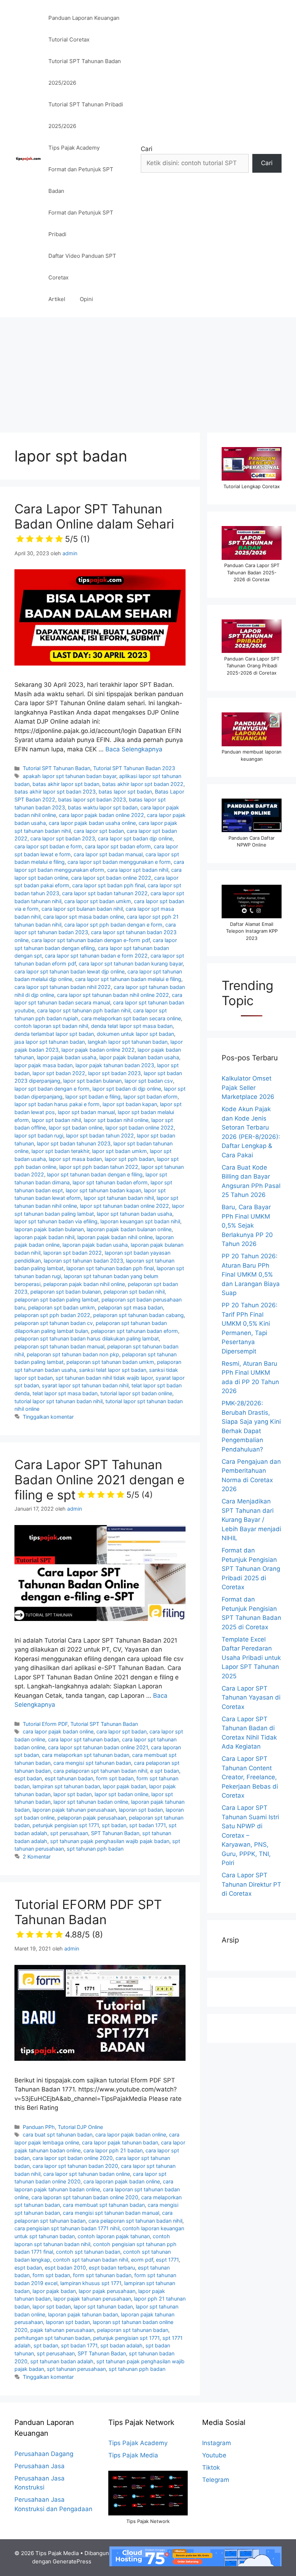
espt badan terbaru (112, 2268)
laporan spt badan (141, 1810)
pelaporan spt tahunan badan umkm (110, 1362)
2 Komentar (37, 1857)
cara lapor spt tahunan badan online (87, 2174)
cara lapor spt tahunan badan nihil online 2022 (113, 995)
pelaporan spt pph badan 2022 (52, 1315)
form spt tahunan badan (102, 2275)
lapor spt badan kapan (130, 1104)
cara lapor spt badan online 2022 (111, 878)
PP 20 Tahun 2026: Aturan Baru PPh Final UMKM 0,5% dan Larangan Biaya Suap (251, 1274)
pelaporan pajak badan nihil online (84, 1284)
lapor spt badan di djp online (127, 1089)
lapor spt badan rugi (39, 1135)
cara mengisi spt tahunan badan (92, 1763)
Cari (147, 149)
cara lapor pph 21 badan (113, 2150)
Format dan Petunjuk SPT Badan (81, 180)
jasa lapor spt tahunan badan (50, 1042)
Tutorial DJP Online (80, 2127)
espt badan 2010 (65, 2268)
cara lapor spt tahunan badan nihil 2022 (63, 987)
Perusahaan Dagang (44, 2454)
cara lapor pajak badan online (58, 1731)
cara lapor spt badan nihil (138, 870)
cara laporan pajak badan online (122, 2181)
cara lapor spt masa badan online (84, 917)
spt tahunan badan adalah (62, 2361)
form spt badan (115, 1778)
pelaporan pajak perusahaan (92, 1818)
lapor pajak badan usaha (67, 1057)
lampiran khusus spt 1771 (91, 2283)
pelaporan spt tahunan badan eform (134, 1331)
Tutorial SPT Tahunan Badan (56, 768)
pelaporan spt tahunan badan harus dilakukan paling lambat (87, 1338)
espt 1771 (167, 2260)
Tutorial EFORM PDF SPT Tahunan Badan (88, 1918)
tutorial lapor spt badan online (136, 1393)
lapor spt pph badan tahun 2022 (99, 1167)
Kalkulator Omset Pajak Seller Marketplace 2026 (248, 1088)
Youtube (214, 2455)
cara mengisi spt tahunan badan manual (111, 2213)
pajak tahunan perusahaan (62, 2330)
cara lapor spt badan (99, 831)
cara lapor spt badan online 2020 (73, 2158)
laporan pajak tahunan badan (83, 2314)
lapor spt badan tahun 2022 (100, 1135)
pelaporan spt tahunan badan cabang (138, 1315)
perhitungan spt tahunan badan (52, 2338)
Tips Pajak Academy (74, 148)
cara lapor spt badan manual (108, 854)
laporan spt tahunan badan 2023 (83, 1261)
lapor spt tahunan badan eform (110, 1182)
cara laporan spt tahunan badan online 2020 (85, 2197)
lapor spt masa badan (75, 1159)
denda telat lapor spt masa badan (132, 1026)
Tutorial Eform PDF (45, 1724)
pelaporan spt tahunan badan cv (54, 1323)
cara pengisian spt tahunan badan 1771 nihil (67, 2228)
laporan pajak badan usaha (95, 1245)
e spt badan (165, 1771)
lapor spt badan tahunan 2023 (74, 1143)
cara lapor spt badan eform (118, 846)
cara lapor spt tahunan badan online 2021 (98, 1747)
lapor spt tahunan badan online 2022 (124, 1206)
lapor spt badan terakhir (60, 1151)
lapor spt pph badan (129, 1159)
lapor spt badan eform (151, 1097)
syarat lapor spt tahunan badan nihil (85, 1385)
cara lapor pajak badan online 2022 (101, 815)
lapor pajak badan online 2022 (98, 1050)
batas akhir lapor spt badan (66, 784)
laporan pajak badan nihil (44, 1237)
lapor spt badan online (76, 1128)
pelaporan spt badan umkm (62, 1307)
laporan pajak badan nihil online (115, 1237)
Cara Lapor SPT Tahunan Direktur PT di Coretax (251, 1884)
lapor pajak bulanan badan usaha (139, 1057)
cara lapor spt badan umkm (98, 901)
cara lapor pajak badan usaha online (92, 823)
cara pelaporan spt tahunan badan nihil (100, 1771)
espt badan (28, 1778)
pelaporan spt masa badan (130, 1307)
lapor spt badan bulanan (92, 1081)
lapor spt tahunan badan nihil (119, 1198)
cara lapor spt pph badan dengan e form (113, 925)
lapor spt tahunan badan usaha (134, 1214)
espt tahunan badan (69, 1778)
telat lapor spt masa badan (65, 1393)
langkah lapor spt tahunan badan (128, 1042)
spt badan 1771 (147, 1825)
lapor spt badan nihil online (116, 1120)
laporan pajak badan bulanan (49, 1229)
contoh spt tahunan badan (88, 2252)
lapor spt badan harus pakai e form (57, 1104)
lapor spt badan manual (86, 1112)
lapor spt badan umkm (119, 1151)
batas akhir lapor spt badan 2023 (55, 792)
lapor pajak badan (125, 1786)
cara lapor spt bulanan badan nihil (82, 909)
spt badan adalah (121, 2345)
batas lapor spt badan (125, 792)
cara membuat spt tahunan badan (104, 2205)
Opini (86, 299)
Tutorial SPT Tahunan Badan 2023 (134, 768)
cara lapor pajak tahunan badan (120, 2142)
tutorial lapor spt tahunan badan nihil (58, 1401)
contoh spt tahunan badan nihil (91, 2260)
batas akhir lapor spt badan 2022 (143, 784)
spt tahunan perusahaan (76, 2369)
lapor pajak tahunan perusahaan (92, 2299)
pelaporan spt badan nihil (134, 1292)
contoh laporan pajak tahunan (114, 2236)
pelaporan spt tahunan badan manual (59, 1346)
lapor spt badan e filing (93, 1097)
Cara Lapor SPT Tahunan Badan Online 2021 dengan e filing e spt (99, 1480)
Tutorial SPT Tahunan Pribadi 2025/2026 (86, 115)
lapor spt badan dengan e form (52, 1089)
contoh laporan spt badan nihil (51, 1026)
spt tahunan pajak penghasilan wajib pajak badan (110, 1841)
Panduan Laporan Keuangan (84, 18)
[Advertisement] (148, 371)
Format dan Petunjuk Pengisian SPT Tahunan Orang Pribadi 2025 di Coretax (251, 1569)
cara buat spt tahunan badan (58, 2135)
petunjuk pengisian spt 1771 (66, 1825)
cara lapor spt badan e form (48, 846)
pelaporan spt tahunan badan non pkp (73, 1354)
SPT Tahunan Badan (115, 1833)
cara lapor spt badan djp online (135, 838)
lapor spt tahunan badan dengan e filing (95, 1174)
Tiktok (211, 2467)
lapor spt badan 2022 (59, 1073)
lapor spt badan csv (149, 1081)
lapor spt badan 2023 (114, 1073)
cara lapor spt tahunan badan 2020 (75, 2166)
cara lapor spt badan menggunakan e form (119, 862)
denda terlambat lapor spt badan (54, 1034)
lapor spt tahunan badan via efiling (56, 1221)
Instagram (217, 2443)
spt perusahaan (69, 1833)
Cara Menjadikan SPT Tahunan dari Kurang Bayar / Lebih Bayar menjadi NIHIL (251, 1520)
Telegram (216, 2480)
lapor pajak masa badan (43, 1065)
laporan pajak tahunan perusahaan (74, 1810)
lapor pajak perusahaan (107, 2291)
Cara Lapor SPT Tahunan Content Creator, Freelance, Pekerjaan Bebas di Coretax (250, 1777)
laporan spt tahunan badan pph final (110, 1268)
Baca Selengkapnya (134, 749)
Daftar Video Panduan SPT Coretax (82, 267)
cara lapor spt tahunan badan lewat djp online (69, 971)
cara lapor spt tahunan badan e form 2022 (96, 956)
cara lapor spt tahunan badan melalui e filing (128, 979)
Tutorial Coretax (69, 39)
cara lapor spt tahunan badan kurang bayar (131, 964)
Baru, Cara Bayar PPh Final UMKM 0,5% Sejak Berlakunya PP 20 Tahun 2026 (247, 1225)
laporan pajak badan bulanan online (129, 1229)
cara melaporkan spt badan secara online (131, 1018)
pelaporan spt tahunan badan (133, 2330)
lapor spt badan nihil (56, 1120)
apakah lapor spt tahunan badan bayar (69, 776)
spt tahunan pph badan (95, 1849)
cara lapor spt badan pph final (108, 885)
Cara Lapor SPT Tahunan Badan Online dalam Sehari (94, 522)
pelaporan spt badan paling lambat (56, 1300)
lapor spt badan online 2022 (140, 1128)
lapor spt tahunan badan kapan (103, 1190)
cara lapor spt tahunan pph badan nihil (84, 1010)
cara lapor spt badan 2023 (63, 838)
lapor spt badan (73, 1794)
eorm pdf (142, 2260)
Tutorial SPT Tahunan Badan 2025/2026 (85, 72)
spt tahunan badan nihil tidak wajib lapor (104, 1378)
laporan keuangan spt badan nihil (140, 1221)
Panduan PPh (39, 2127)
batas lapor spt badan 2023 (92, 799)
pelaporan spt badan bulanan (66, 1292)
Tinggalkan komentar (48, 1417)
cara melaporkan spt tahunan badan (86, 1755)
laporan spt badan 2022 (73, 1253)
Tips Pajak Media (133, 2455)
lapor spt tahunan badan (103, 2307)
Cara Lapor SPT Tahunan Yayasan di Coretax (251, 1698)
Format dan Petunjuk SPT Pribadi (81, 223)
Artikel (57, 299)
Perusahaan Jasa (40, 2466)
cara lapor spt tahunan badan (84, 1739)
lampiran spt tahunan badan (66, 1786)
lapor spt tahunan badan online (91, 1802)
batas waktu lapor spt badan (103, 807)
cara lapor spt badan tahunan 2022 (105, 893)
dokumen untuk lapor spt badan (135, 1034)
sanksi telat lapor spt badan (113, 1370)
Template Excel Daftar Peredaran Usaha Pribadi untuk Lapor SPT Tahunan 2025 (251, 1658)
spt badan (114, 1825)
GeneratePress (72, 2561)
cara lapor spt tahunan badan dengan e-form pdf (91, 940)
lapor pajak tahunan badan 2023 (115, 1065)
